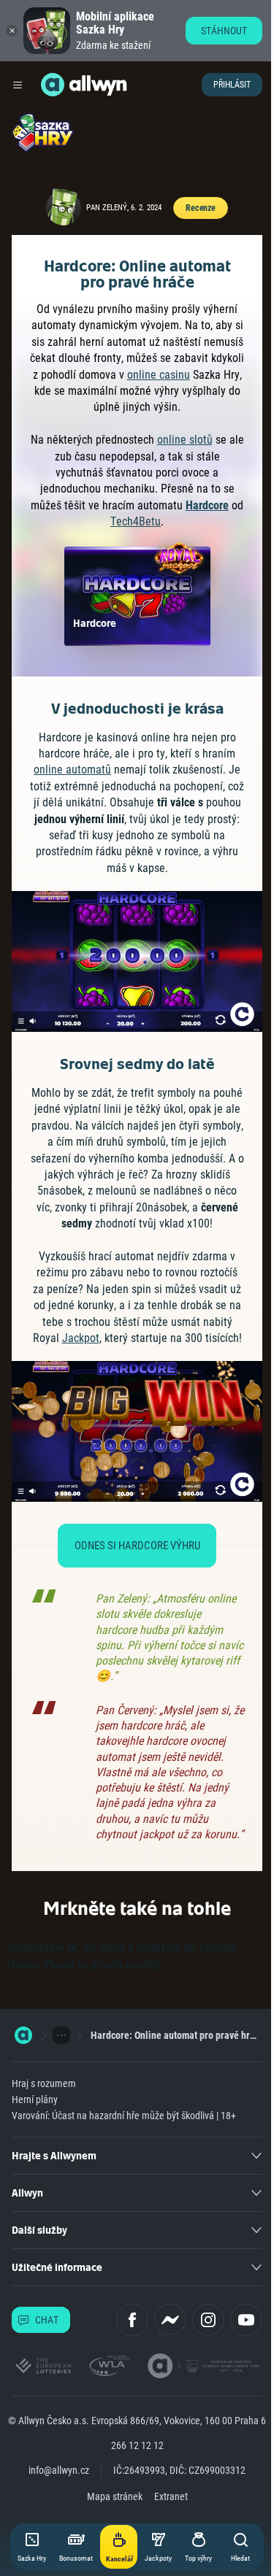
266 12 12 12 (137, 2445)
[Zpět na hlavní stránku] (53, 85)
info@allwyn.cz (59, 2470)
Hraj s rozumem (44, 2083)
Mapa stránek (115, 2496)
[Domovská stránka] (23, 2035)
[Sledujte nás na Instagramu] (208, 2320)
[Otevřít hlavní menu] (18, 85)
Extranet (171, 2496)
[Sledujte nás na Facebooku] (132, 2320)
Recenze (201, 208)
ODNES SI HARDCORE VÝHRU (137, 1546)
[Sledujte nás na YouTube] (246, 2320)
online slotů (185, 440)
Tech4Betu (136, 521)
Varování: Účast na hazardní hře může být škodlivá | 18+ (124, 2116)
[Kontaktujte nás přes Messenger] (170, 2320)
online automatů (72, 770)
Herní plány (35, 2099)
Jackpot (81, 1338)
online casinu (159, 375)
